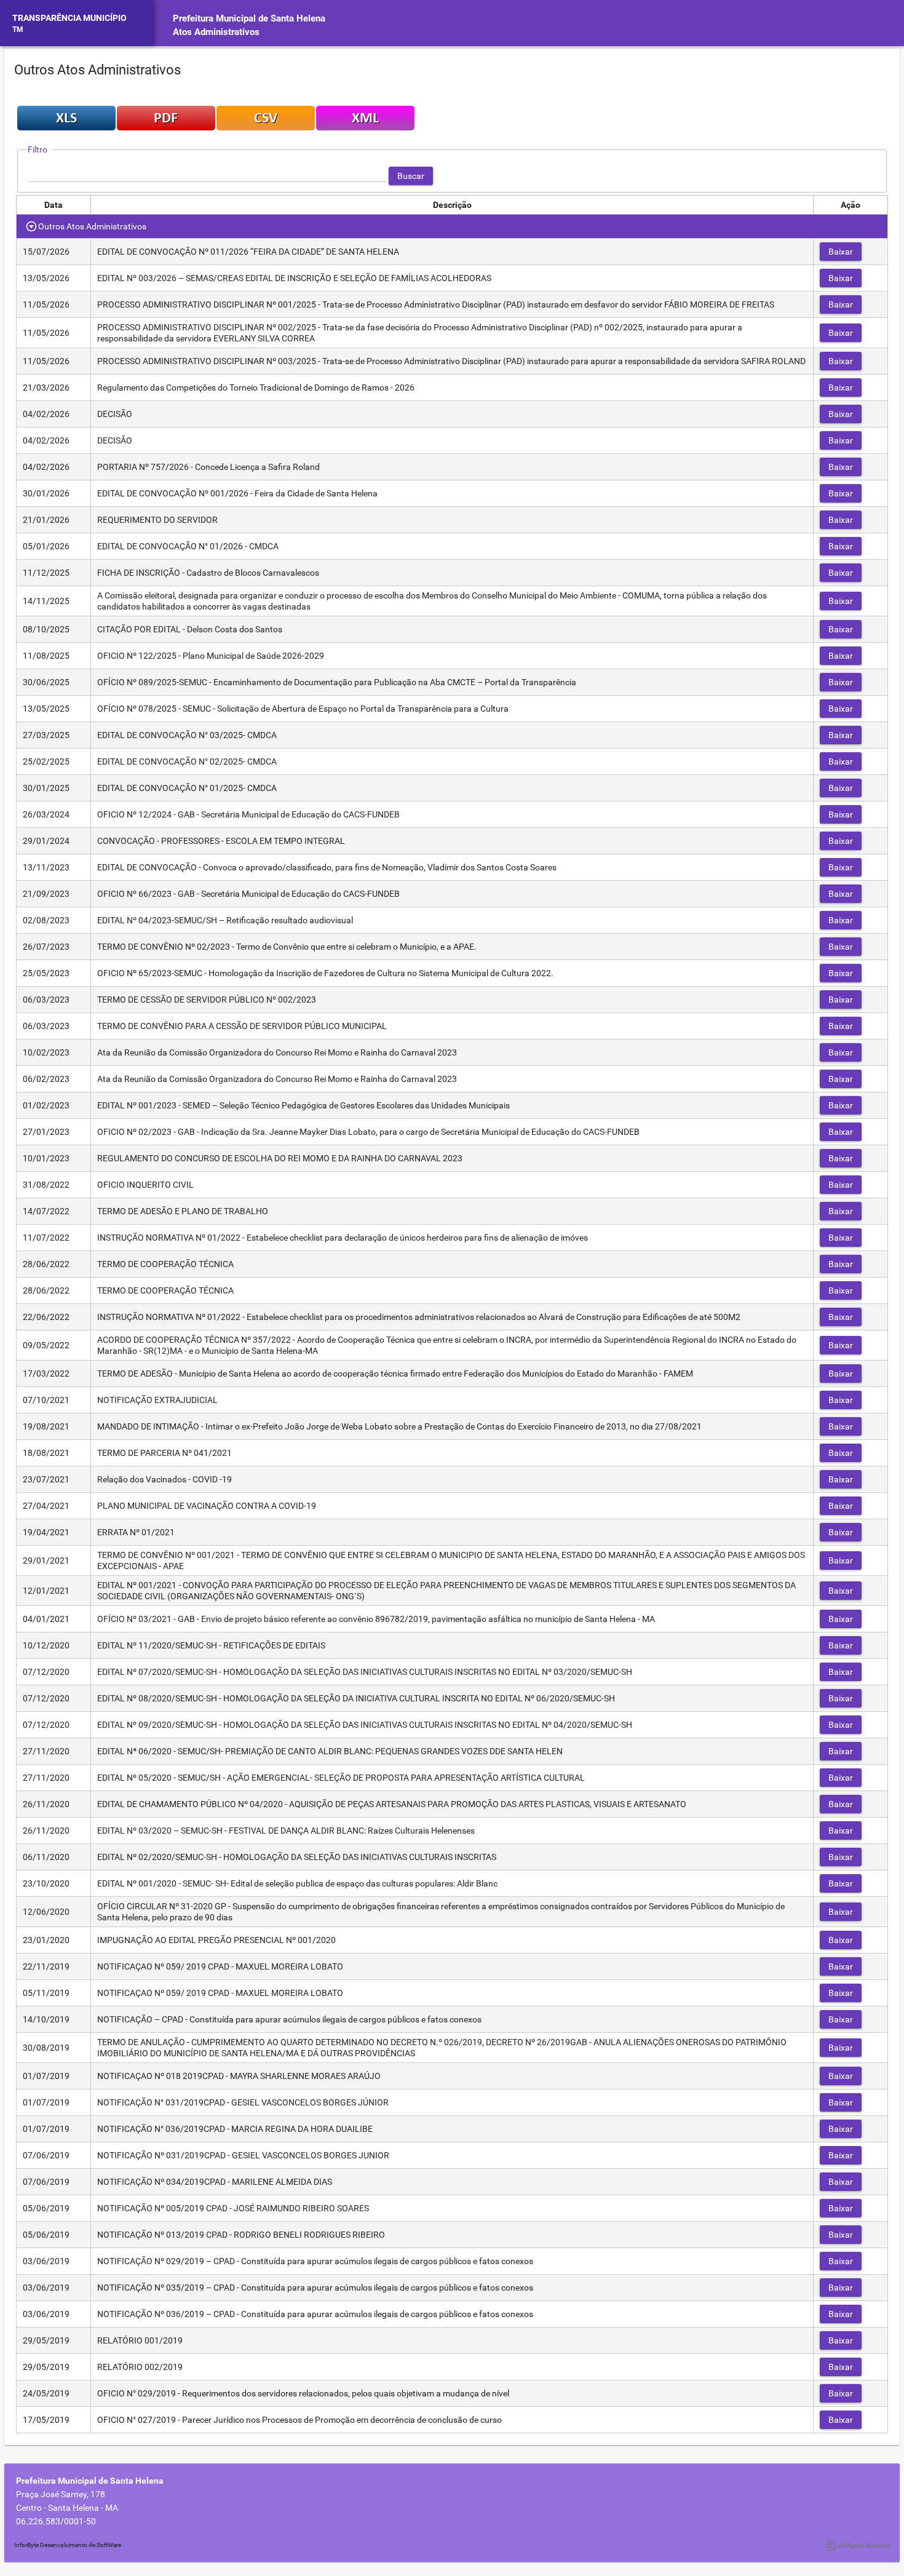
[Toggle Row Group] (32, 226)
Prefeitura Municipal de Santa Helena (249, 18)
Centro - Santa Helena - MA (67, 2508)
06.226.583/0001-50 (56, 2521)
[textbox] (207, 176)
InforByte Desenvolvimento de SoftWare (68, 2545)
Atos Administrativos (216, 32)
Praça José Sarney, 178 (61, 2494)
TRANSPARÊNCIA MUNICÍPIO (69, 18)
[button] (411, 176)
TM (18, 30)
